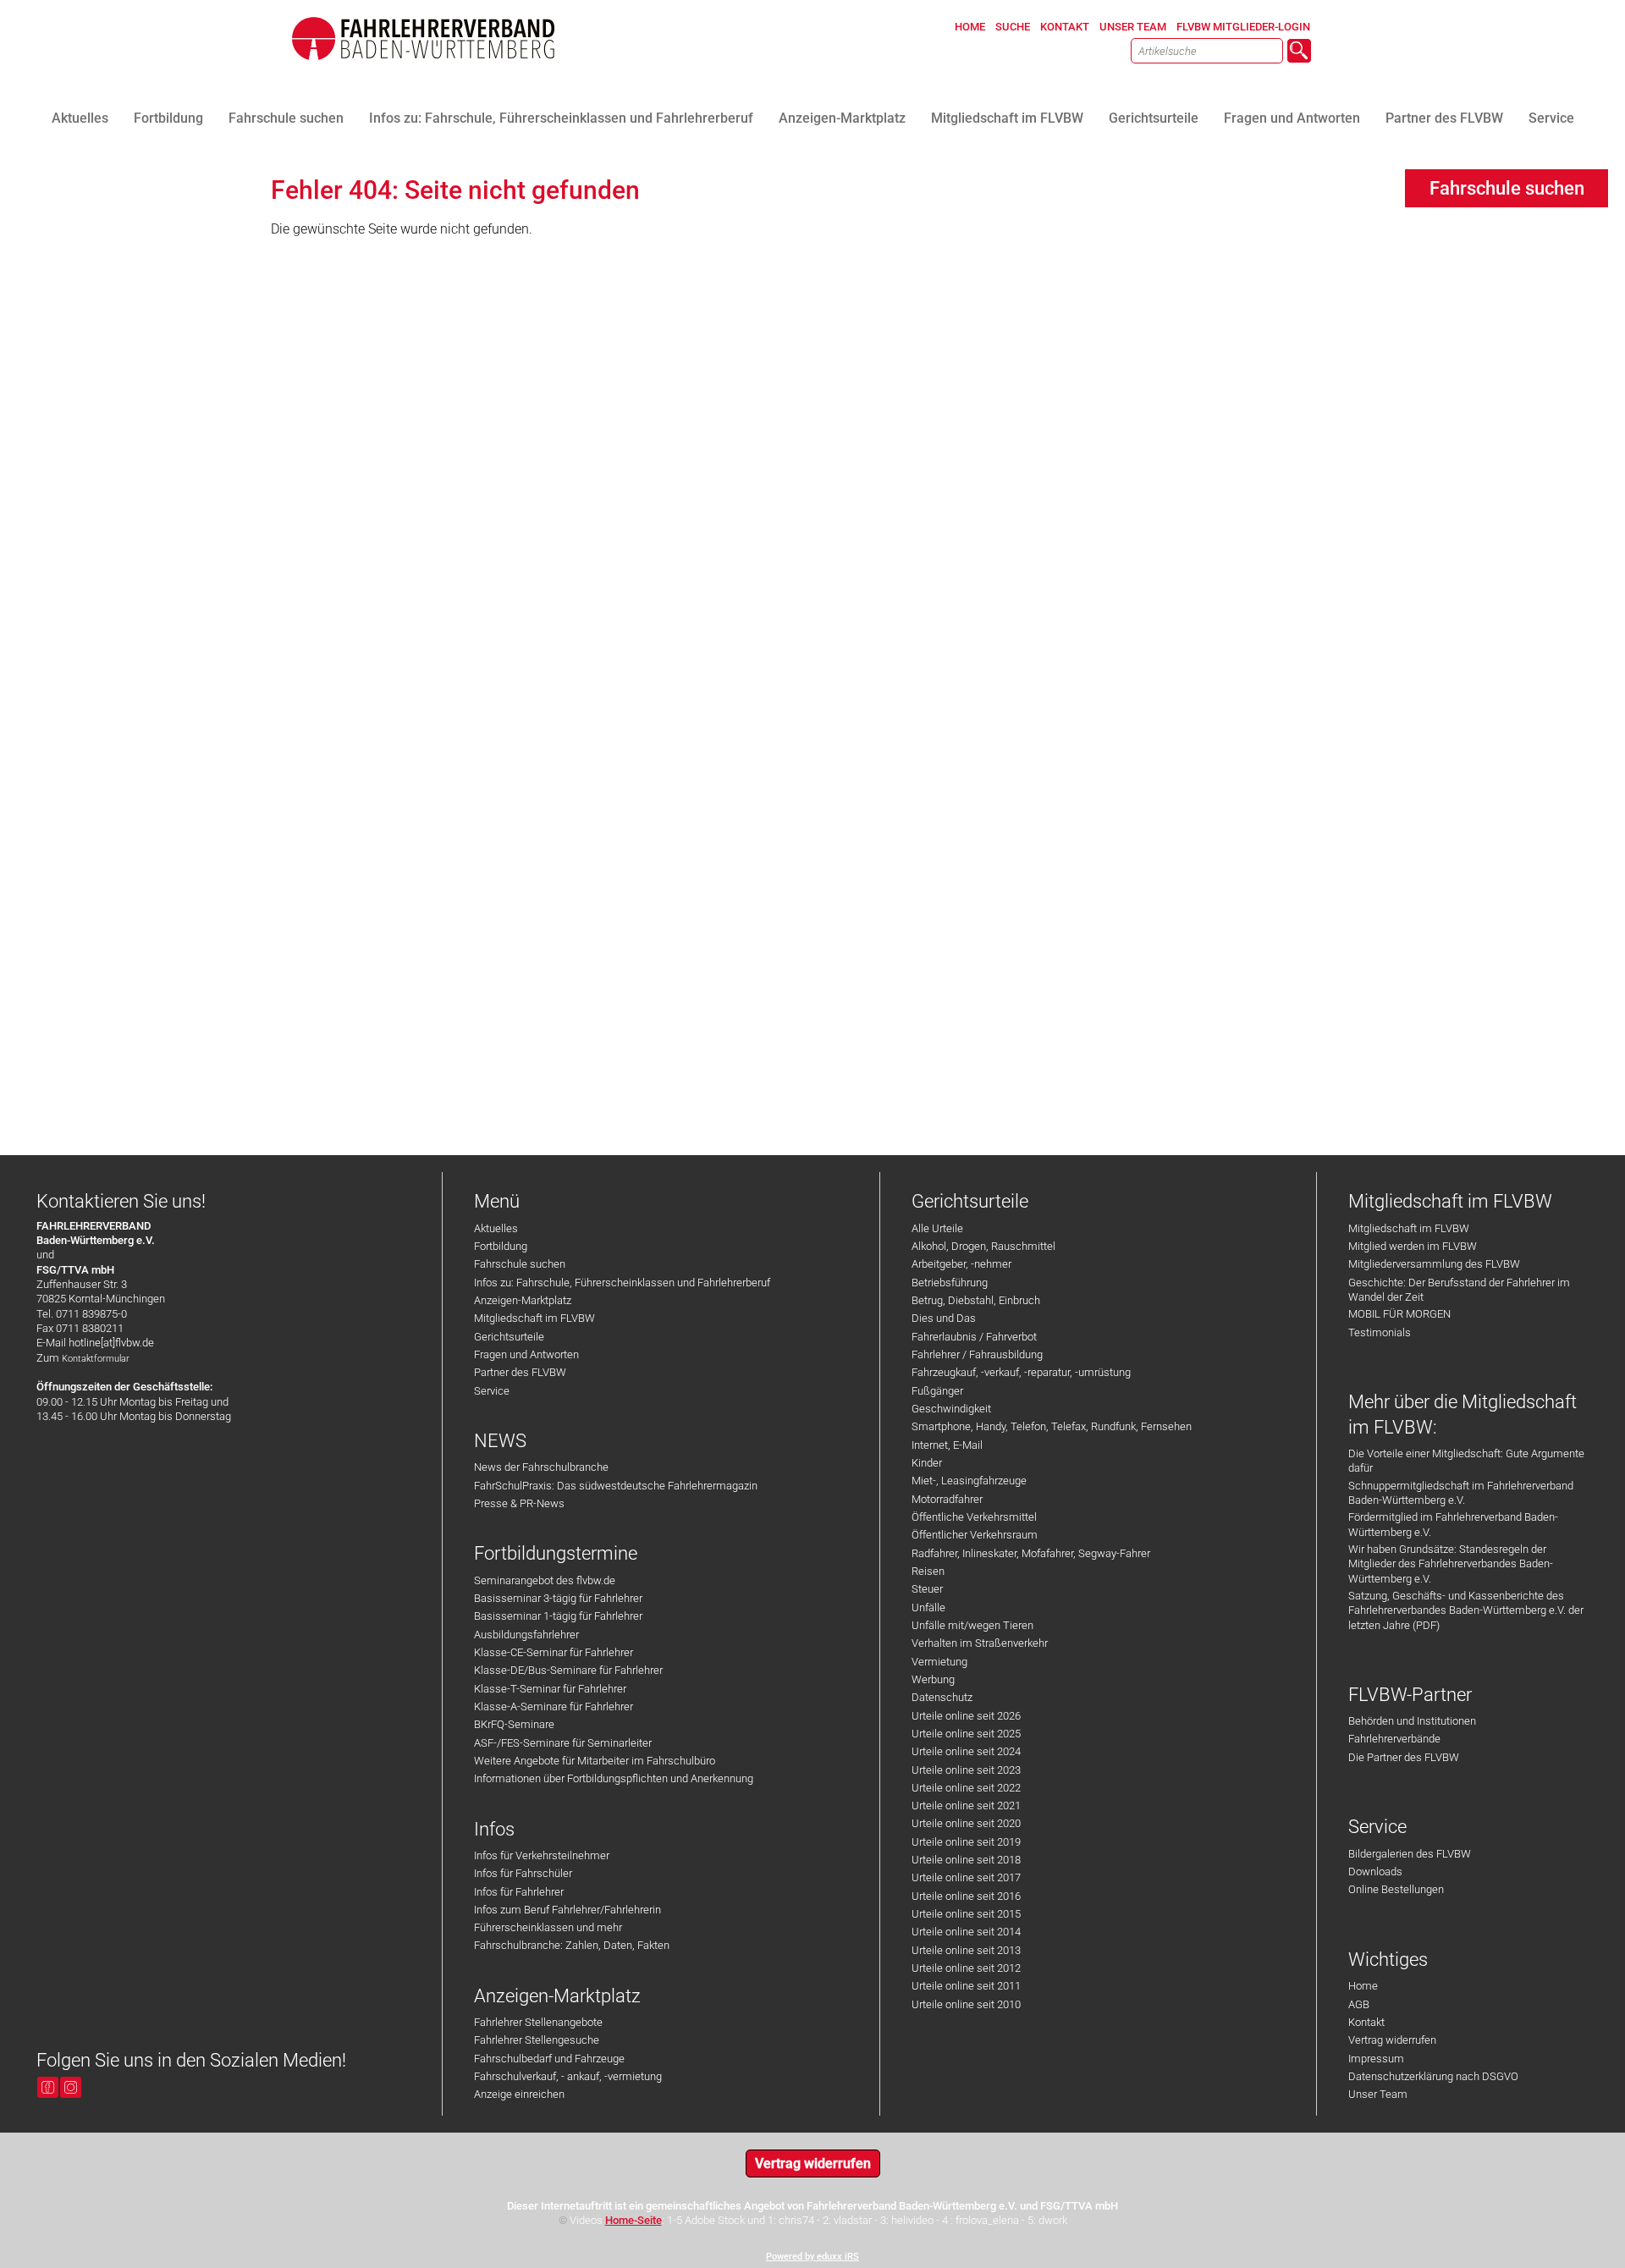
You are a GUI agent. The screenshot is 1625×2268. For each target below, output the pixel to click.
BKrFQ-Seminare (514, 1724)
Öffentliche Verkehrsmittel (974, 1517)
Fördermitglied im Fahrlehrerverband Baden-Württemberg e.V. (1453, 1524)
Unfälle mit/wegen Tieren (972, 1625)
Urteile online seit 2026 (966, 1716)
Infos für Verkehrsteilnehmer (542, 1855)
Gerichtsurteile (509, 1337)
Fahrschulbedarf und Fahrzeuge (549, 2059)
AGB (1359, 2004)
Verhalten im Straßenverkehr (980, 1643)
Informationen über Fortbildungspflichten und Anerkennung (614, 1778)
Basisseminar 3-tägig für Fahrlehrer (558, 1598)
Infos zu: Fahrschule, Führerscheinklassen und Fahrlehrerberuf (622, 1283)
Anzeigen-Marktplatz (523, 1300)
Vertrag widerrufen (1392, 2040)
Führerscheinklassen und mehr (548, 1927)
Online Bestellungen (1396, 1889)
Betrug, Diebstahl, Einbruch (976, 1300)
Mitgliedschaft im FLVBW (534, 1318)
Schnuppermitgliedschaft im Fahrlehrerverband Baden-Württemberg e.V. (1461, 1493)
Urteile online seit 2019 (966, 1842)
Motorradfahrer (947, 1499)
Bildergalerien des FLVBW (1410, 1854)
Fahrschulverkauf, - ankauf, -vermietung (568, 2076)
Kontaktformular (96, 1359)
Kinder (927, 1463)
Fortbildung (501, 1246)
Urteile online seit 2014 (966, 1932)
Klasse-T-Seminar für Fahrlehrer (550, 1689)
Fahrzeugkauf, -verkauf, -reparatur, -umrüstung (1021, 1372)
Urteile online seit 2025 (966, 1734)
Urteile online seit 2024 (966, 1751)
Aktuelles (496, 1228)
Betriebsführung (950, 1283)
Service (492, 1391)
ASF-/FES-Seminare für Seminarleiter (563, 1743)
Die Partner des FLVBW (1404, 1757)
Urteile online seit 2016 (966, 1896)
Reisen (928, 1571)
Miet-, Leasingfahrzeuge (969, 1481)
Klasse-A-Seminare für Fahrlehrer (554, 1707)
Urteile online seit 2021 (966, 1806)
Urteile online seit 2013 (966, 1950)
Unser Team (1378, 2094)
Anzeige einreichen (519, 2094)
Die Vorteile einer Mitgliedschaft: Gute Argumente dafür (1466, 1461)
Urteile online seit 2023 (966, 1770)
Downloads (1375, 1872)
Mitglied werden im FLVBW (1413, 1246)
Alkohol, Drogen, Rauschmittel (983, 1246)
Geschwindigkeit (951, 1409)
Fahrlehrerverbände (1394, 1739)
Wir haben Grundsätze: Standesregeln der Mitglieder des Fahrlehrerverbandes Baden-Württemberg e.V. (1451, 1564)
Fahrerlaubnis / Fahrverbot (974, 1337)
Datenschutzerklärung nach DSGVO (1433, 2076)
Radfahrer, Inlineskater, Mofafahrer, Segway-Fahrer (1031, 1553)
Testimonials (1380, 1332)
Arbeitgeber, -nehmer (961, 1264)
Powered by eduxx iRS (812, 2257)
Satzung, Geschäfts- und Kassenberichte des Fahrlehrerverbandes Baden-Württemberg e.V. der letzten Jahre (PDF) (1466, 1610)
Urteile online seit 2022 (966, 1788)
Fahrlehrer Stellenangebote (538, 2022)
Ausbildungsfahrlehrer (526, 1635)
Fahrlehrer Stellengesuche (537, 2040)
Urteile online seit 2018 (966, 1860)
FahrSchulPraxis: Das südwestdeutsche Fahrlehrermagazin (616, 1486)
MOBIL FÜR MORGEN (1399, 1314)
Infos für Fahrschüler (523, 1873)
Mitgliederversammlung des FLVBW (1434, 1264)
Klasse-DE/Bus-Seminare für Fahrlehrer (568, 1670)
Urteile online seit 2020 (966, 1823)
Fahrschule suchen (520, 1264)
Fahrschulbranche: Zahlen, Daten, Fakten (572, 1945)
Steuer (927, 1589)
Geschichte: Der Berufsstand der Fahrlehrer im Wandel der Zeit (1459, 1290)
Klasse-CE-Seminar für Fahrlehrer (554, 1652)
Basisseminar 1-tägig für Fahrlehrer (558, 1616)
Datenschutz (942, 1697)
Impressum (1376, 2059)
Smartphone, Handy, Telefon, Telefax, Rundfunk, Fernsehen (1052, 1426)
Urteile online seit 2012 (966, 1968)
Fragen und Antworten (526, 1354)
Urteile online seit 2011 (966, 1986)
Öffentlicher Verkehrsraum (975, 1535)
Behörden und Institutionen (1412, 1721)
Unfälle (928, 1607)
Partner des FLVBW (520, 1372)
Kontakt (1366, 2022)
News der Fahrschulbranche (541, 1467)
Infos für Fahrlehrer (519, 1892)
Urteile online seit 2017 (966, 1877)
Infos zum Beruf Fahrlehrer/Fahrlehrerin (567, 1910)
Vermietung (939, 1662)
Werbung (933, 1679)
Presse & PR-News (519, 1503)
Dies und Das (944, 1318)
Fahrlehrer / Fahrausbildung (977, 1354)
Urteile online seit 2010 (966, 2004)
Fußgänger (937, 1391)
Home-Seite (633, 2220)
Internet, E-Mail (947, 1445)
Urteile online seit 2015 (966, 1914)
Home (1363, 1986)
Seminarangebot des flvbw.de (545, 1580)
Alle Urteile (937, 1228)
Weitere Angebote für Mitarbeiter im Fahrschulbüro (595, 1761)
